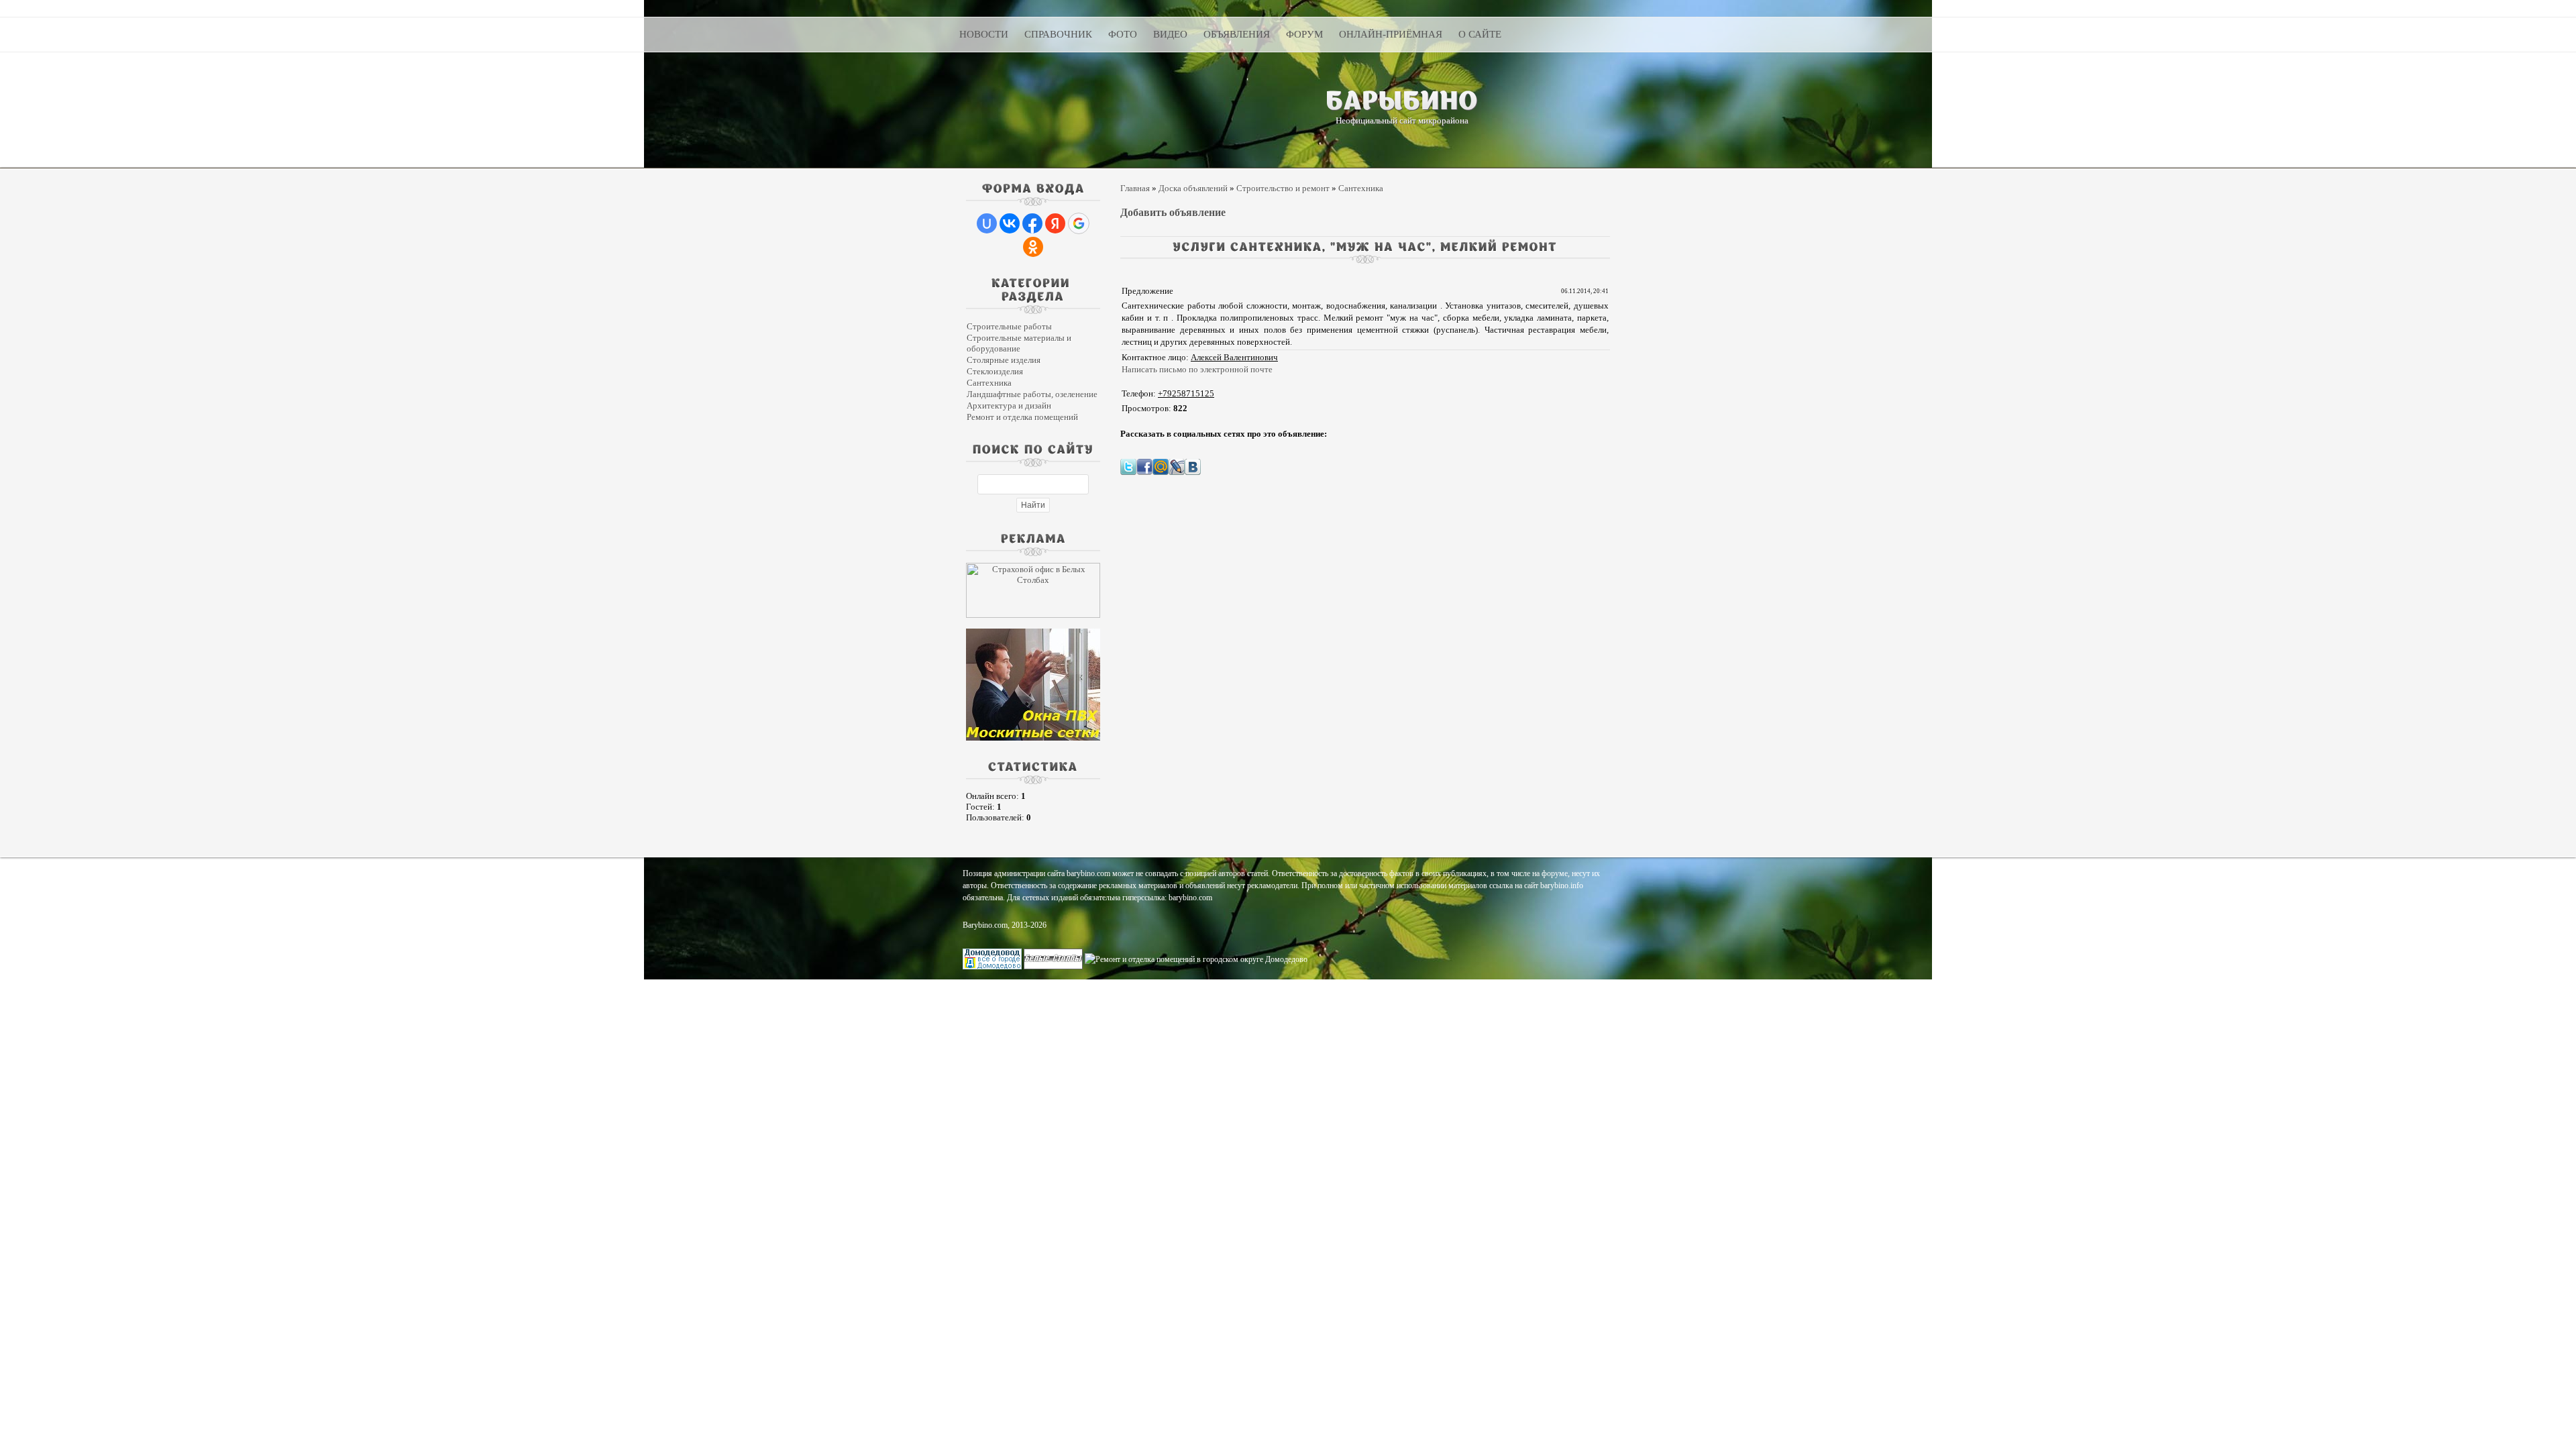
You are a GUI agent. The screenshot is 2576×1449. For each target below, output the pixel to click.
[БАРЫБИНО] (1402, 100)
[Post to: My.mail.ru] (1161, 466)
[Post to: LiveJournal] (1177, 466)
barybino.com (1190, 898)
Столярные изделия (1004, 360)
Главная (1135, 188)
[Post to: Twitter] (1128, 466)
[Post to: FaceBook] (1144, 466)
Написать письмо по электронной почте (1197, 369)
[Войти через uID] (987, 223)
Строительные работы (1009, 326)
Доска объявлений (1193, 188)
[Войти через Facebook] (1032, 223)
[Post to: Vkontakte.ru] (1193, 466)
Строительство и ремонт (1283, 188)
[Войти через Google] (1079, 223)
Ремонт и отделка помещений (1022, 417)
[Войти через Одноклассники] (1033, 247)
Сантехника (989, 383)
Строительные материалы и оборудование (1019, 343)
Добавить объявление (1173, 212)
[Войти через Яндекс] (1055, 223)
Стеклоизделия (995, 371)
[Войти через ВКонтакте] (1010, 223)
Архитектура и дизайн (1009, 406)
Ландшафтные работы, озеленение (1032, 394)
